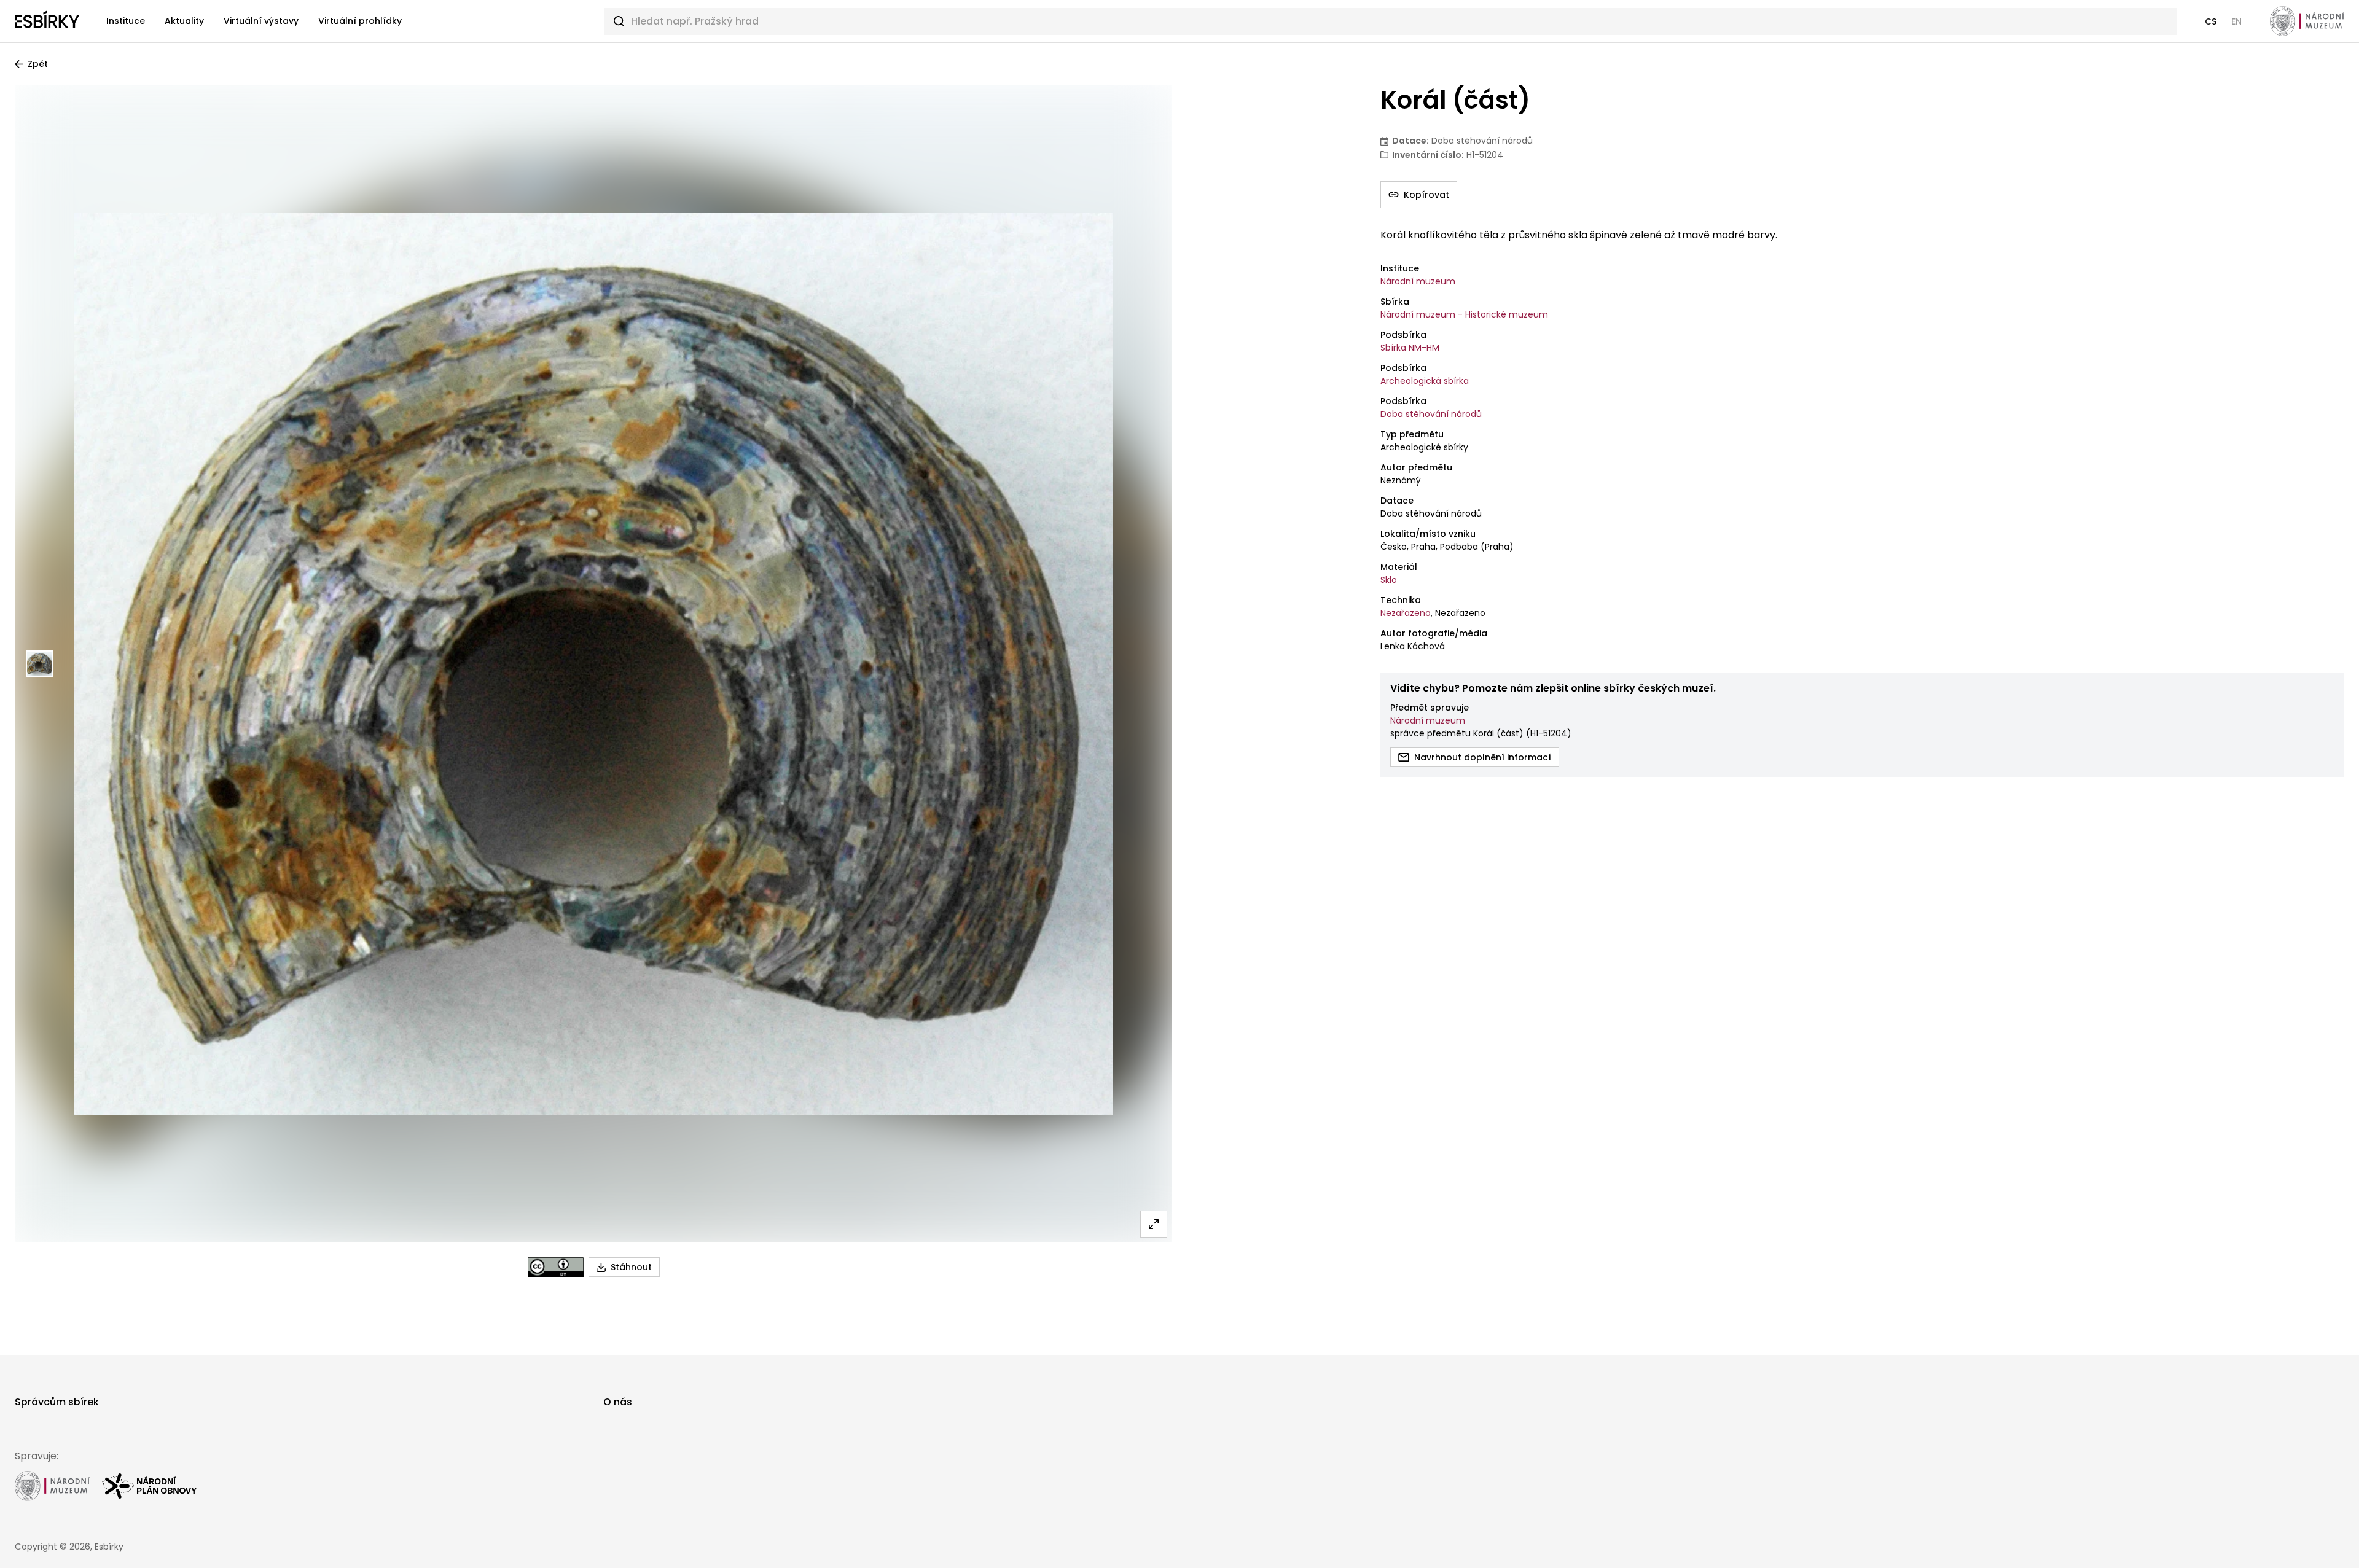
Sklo (1389, 580)
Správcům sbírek (57, 1402)
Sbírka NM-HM (1410, 348)
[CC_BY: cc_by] (556, 1267)
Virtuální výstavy (261, 21)
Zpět (38, 64)
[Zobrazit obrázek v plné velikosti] (1154, 1224)
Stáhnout (631, 1267)
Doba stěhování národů (1431, 414)
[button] (2211, 21)
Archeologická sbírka (1425, 381)
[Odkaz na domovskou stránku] (47, 21)
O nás (618, 1402)
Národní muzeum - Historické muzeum (1464, 314)
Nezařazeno (1406, 613)
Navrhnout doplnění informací (1483, 757)
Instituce (126, 21)
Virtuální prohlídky (360, 21)
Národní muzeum (1418, 281)
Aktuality (184, 21)
